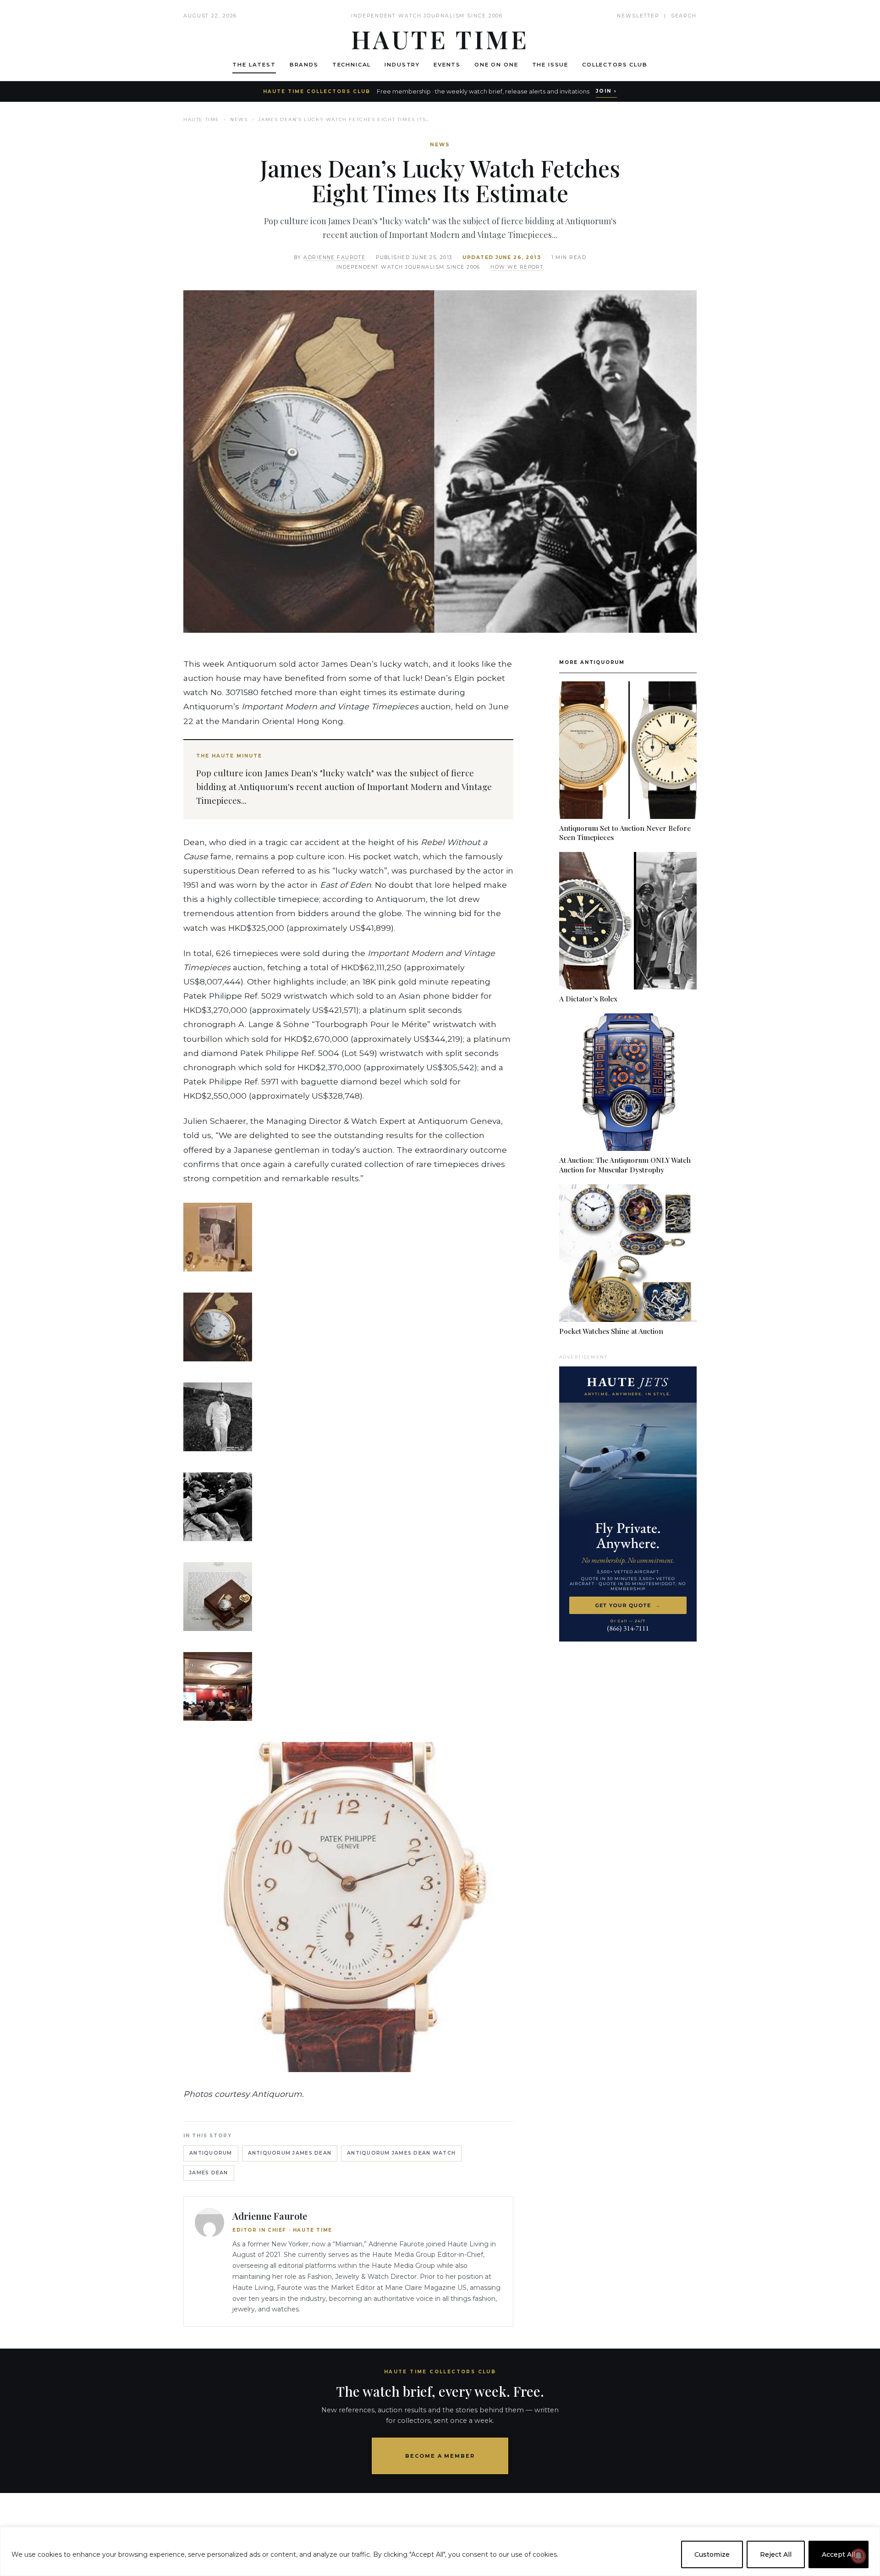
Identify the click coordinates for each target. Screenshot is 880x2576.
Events (447, 65)
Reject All (776, 2554)
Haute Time (201, 119)
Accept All (839, 2554)
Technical (352, 65)
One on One (496, 65)
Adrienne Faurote (335, 257)
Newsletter (638, 16)
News (239, 119)
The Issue (550, 65)
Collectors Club (615, 65)
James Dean (209, 2173)
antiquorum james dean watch (401, 2153)
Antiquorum (211, 2153)
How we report (517, 267)
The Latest (254, 65)
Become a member (440, 2456)
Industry (402, 65)
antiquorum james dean (290, 2153)
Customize (712, 2554)
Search (684, 16)
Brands (304, 65)
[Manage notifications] (858, 2556)
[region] (440, 2551)
